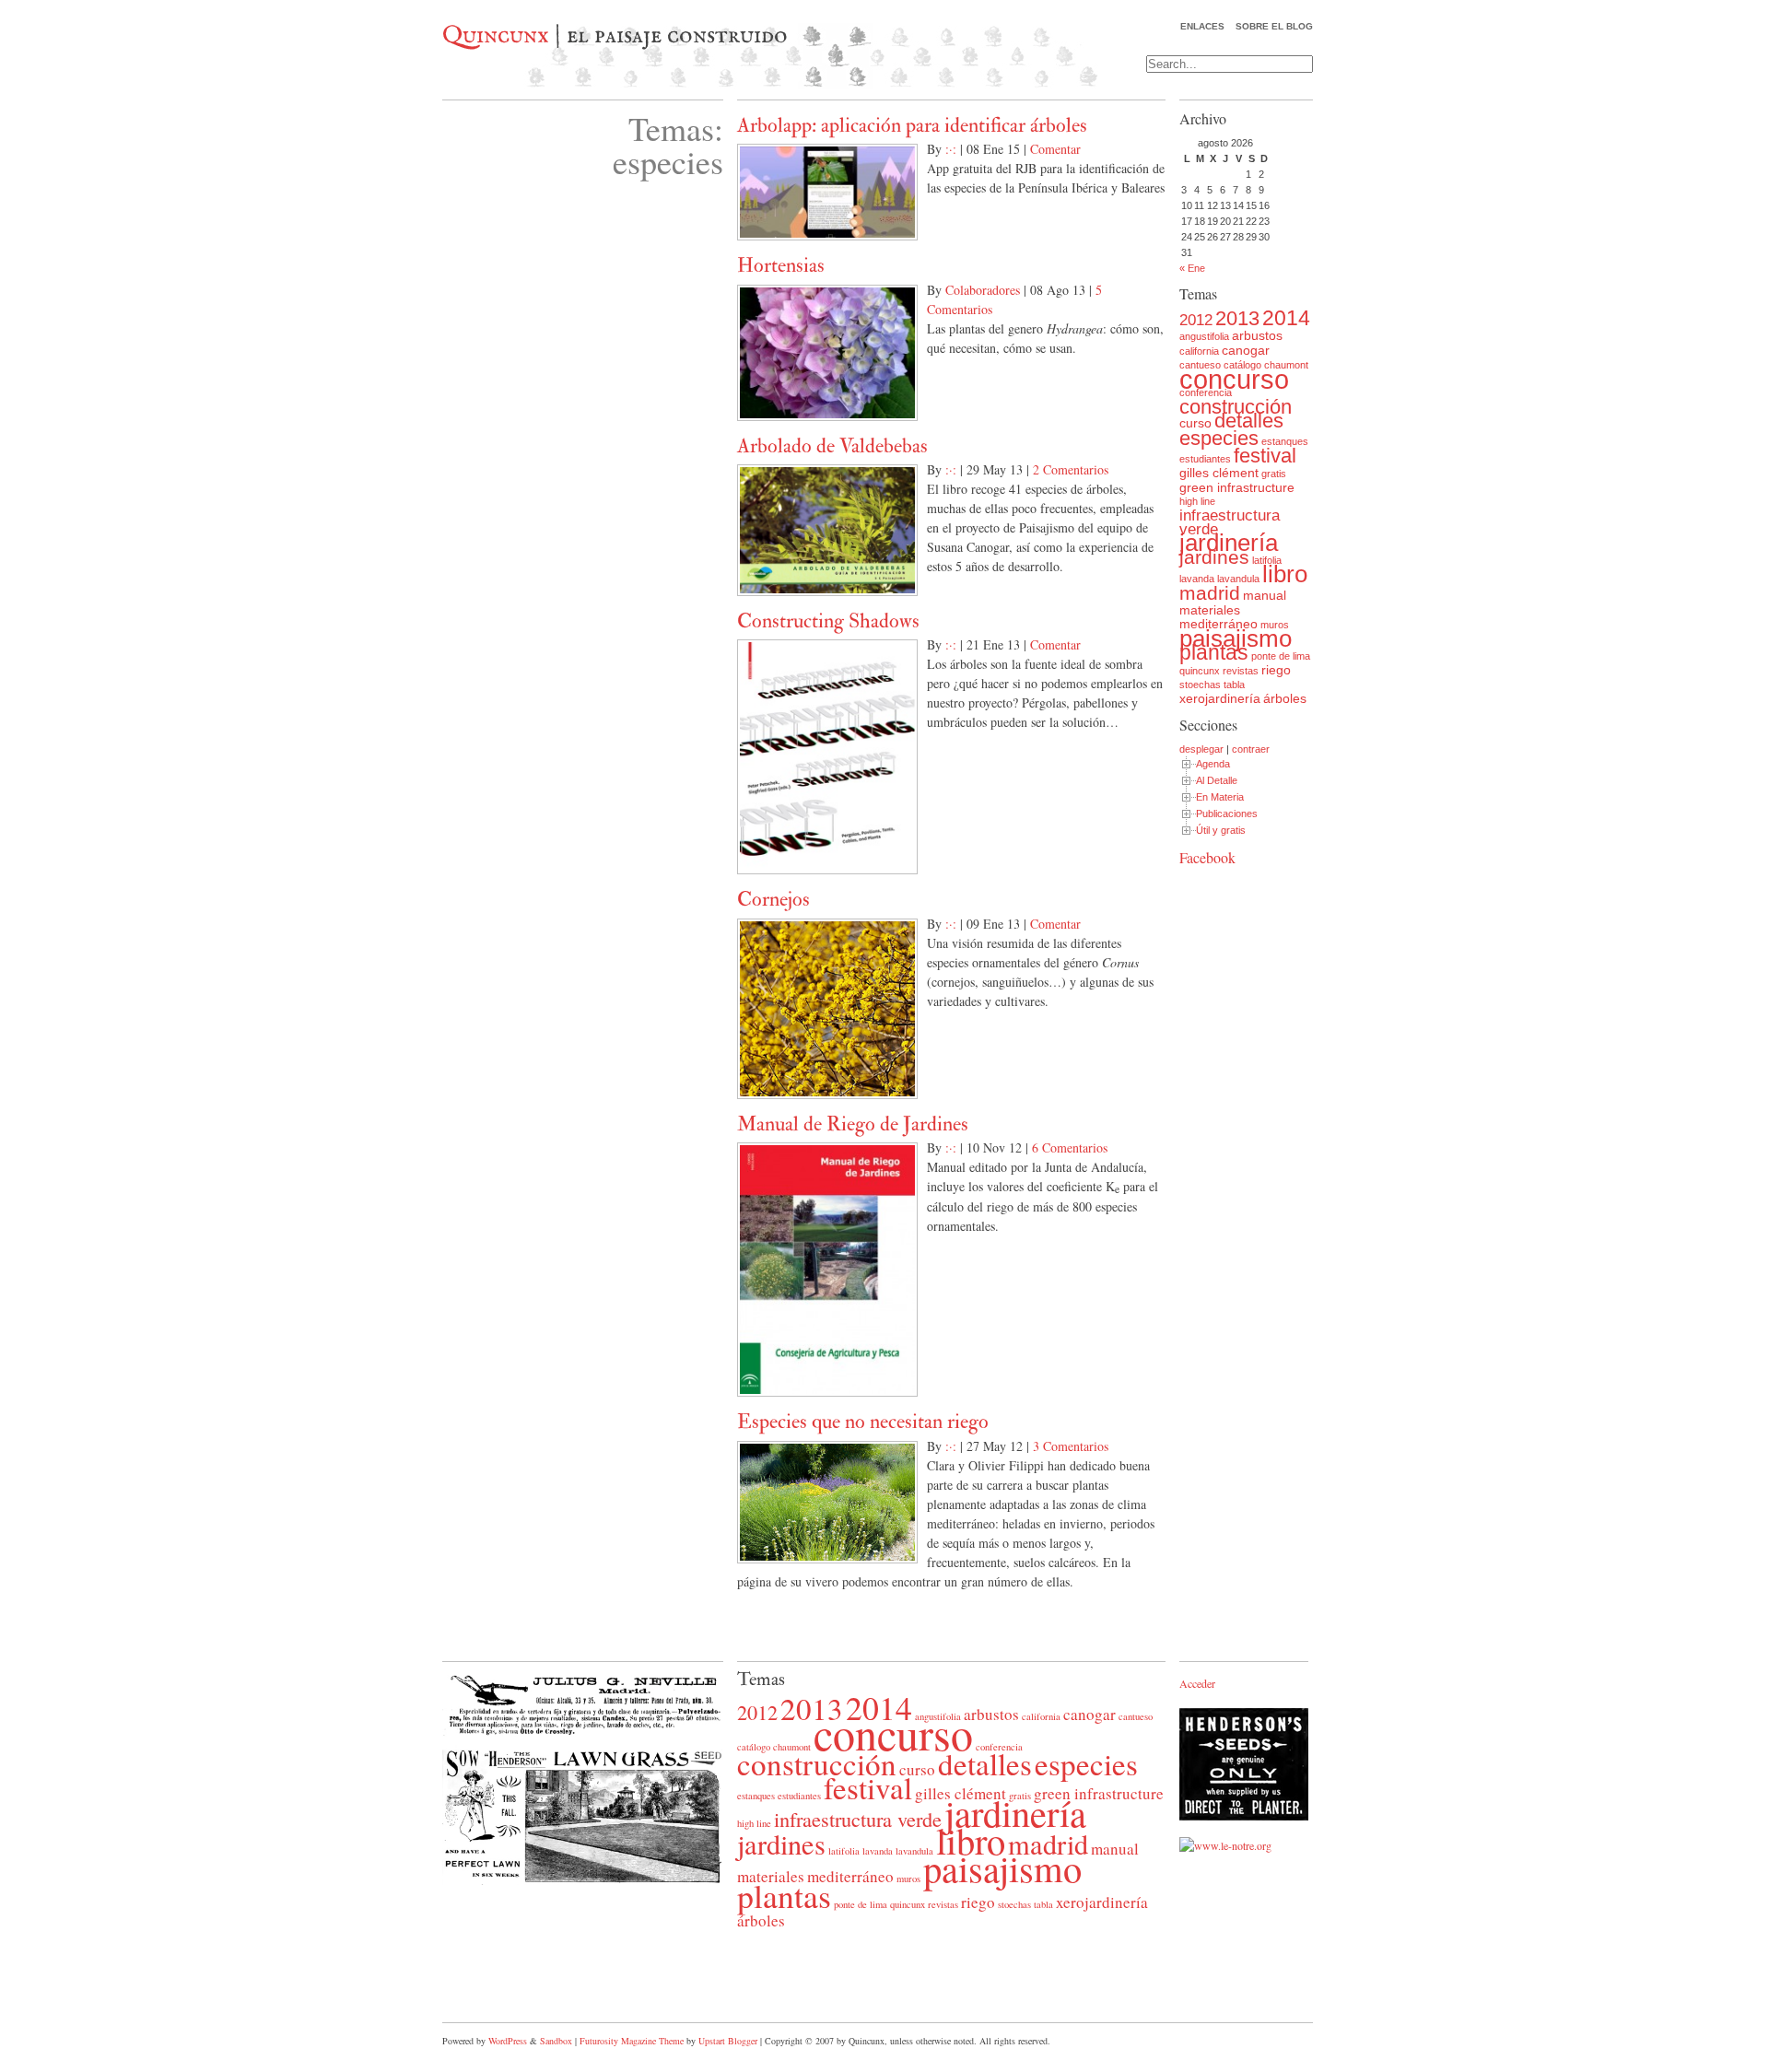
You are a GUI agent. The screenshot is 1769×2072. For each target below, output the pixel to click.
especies (1219, 438)
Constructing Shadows (828, 621)
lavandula (1238, 579)
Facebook (1207, 857)
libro (1285, 574)
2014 (1286, 318)
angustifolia (1204, 336)
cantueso (1136, 1716)
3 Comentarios (1071, 1446)
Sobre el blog (1274, 26)
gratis (1274, 474)
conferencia (1206, 392)
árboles (1285, 698)
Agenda (1213, 764)
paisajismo (1236, 638)
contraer (1251, 749)
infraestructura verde (1230, 522)
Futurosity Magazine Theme (632, 2041)
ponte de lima (1281, 656)
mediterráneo (1218, 624)
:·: (951, 149)
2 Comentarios (1071, 469)
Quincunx (496, 36)
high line (1197, 501)
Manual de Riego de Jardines (853, 1124)
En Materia (1220, 797)
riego (1276, 670)
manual (1265, 595)
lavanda (1197, 579)
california (1199, 351)
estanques (1285, 441)
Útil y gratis (1221, 830)
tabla (1234, 685)
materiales (1210, 610)
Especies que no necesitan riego (863, 1422)
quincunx (1200, 671)
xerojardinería (1220, 698)
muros (1275, 625)
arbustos (1257, 335)
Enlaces (1202, 26)
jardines (1214, 557)
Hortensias (781, 265)
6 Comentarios (1070, 1147)
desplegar (1201, 749)
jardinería (1229, 543)
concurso (1234, 379)
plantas (1214, 652)
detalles (1249, 421)
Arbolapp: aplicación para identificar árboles (912, 125)
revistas (1241, 671)
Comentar (1055, 149)
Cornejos (773, 899)
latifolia (1267, 560)
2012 (1196, 320)
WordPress (508, 2041)
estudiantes (1205, 459)
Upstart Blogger (728, 2041)
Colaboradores (983, 290)
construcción (1236, 407)
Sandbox (556, 2041)
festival (1265, 456)
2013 (1237, 318)
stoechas (1200, 685)
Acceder (1197, 1683)
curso (1195, 423)
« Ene (1192, 268)
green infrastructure (1237, 487)
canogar (1246, 350)
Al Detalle (1217, 780)
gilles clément (1219, 473)
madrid (1210, 593)
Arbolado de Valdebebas (832, 446)
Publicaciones (1227, 814)
